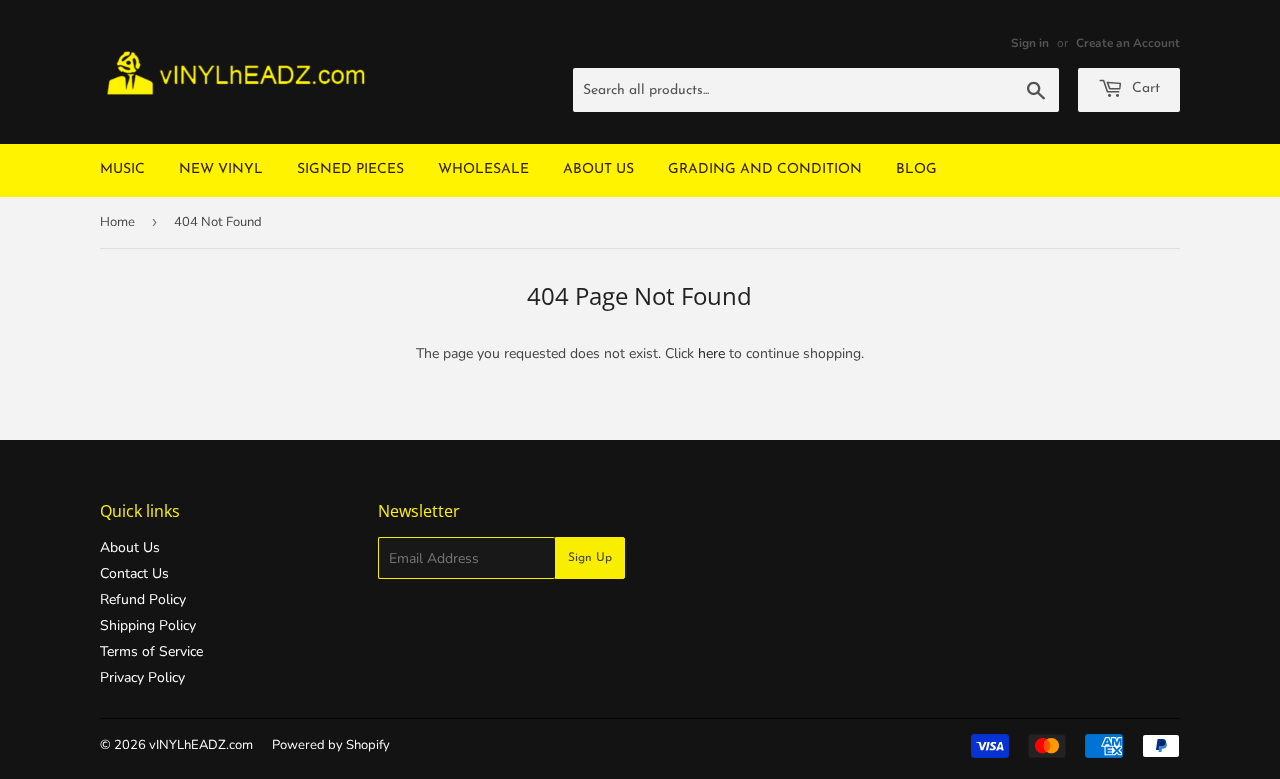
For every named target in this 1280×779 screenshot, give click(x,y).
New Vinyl (221, 169)
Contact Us (134, 573)
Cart (1144, 88)
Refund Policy (143, 599)
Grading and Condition (765, 169)
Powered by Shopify (331, 745)
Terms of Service (151, 651)
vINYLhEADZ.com (201, 745)
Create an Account (1128, 43)
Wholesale (483, 169)
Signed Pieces (350, 169)
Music (122, 169)
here (711, 353)
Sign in (1030, 43)
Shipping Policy (148, 625)
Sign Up (590, 558)
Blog (916, 169)
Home (117, 222)
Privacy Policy (142, 677)
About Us (598, 169)
